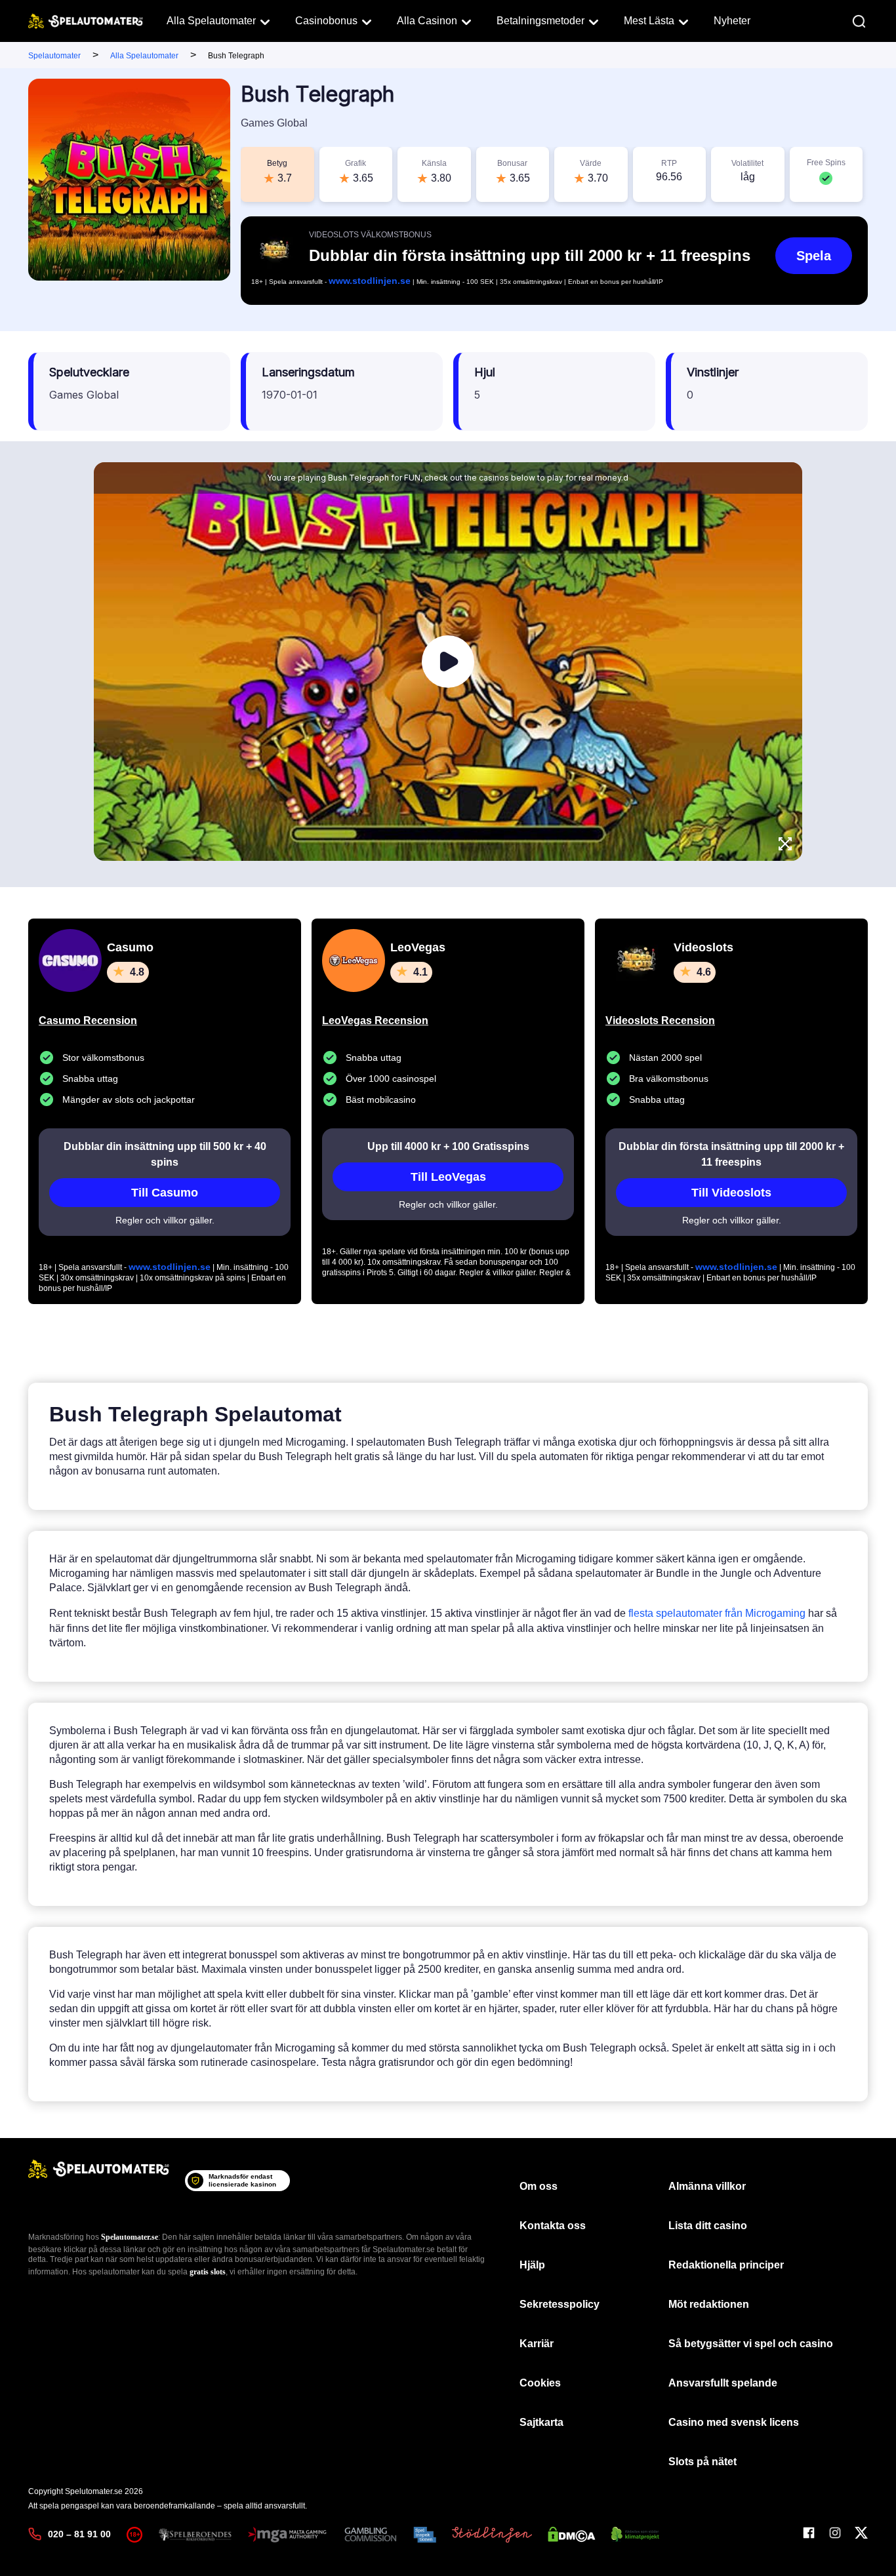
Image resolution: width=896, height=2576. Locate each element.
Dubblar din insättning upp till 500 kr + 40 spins (165, 1154)
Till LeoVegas (448, 1177)
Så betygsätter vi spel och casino (751, 2344)
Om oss (539, 2186)
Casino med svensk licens (734, 2422)
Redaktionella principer (726, 2265)
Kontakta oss (553, 2226)
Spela (814, 256)
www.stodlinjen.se (370, 281)
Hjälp (532, 2265)
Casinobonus (326, 21)
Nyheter (732, 21)
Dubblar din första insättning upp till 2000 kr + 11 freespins (731, 1154)
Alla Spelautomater (211, 21)
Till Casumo (165, 1193)
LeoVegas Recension (375, 1020)
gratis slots (208, 2272)
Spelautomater (54, 56)
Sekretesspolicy (560, 2304)
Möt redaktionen (709, 2304)
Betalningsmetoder (540, 21)
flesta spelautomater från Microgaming (717, 1613)
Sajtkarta (541, 2422)
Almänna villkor (707, 2186)
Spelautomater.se (130, 2237)
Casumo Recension (88, 1020)
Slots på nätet (703, 2462)
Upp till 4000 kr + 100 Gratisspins (448, 1146)
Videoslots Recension (660, 1020)
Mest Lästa (649, 21)
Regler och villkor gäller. (165, 1220)
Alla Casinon (427, 21)
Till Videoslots (731, 1193)
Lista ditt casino (708, 2226)
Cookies (540, 2383)
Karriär (537, 2344)
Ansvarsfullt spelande (723, 2383)
